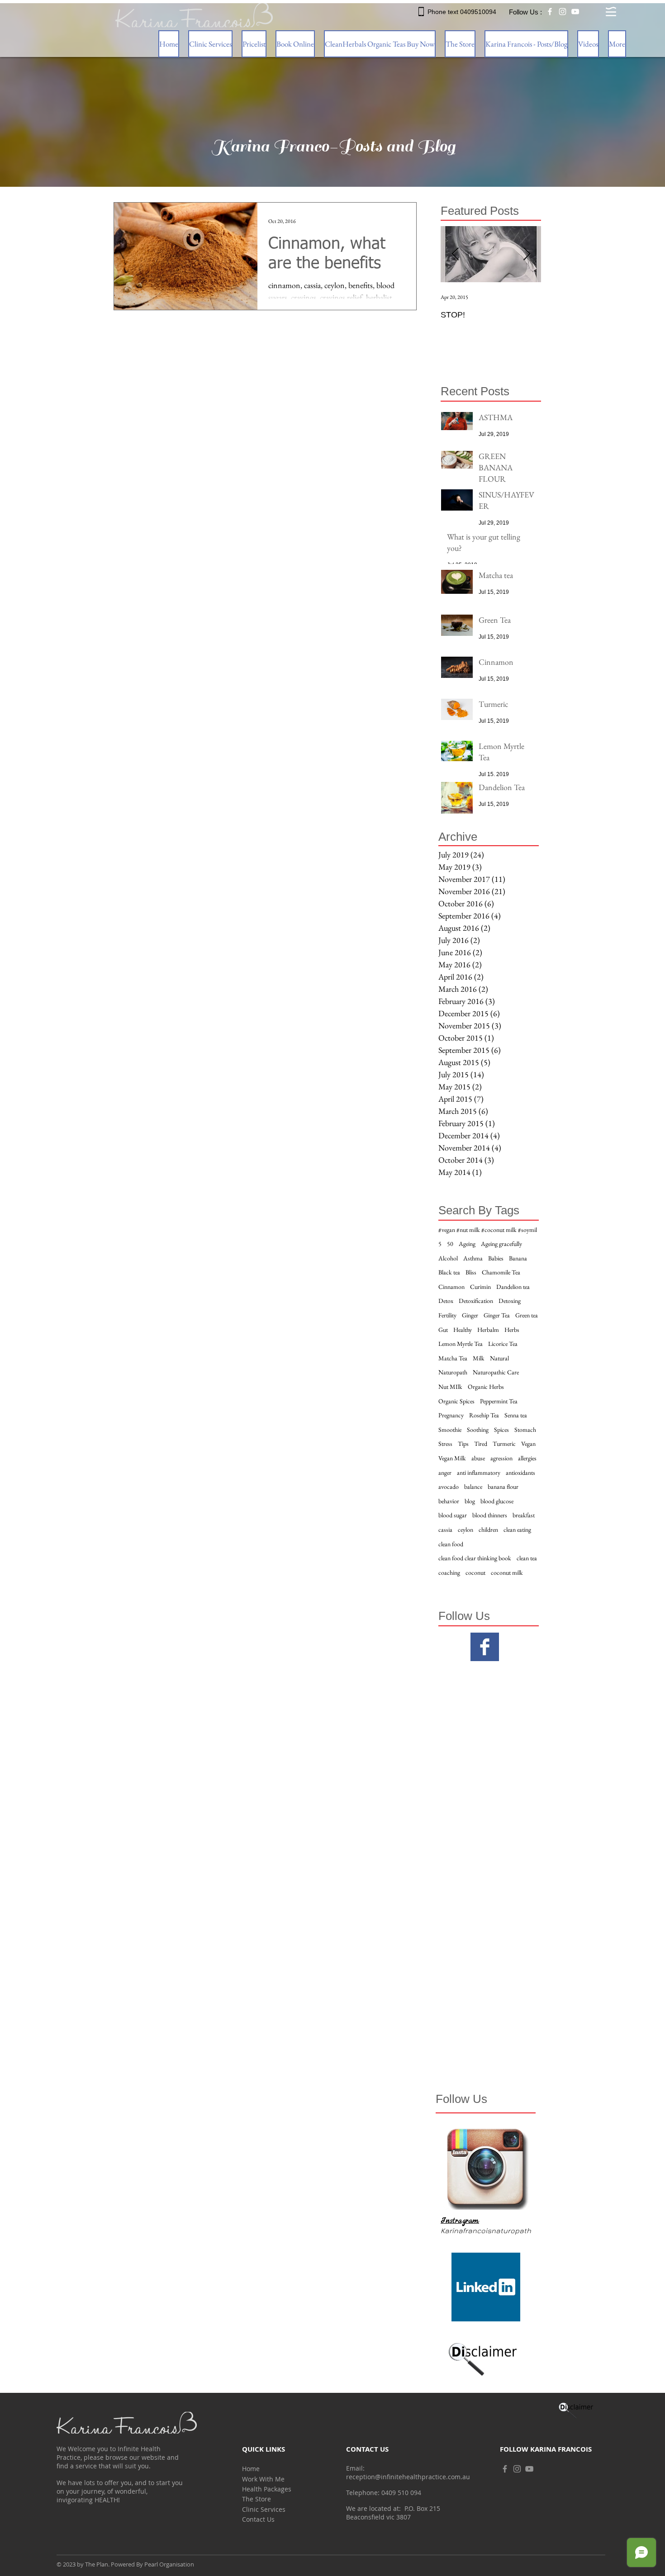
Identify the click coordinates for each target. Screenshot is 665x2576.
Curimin (480, 1287)
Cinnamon (451, 1287)
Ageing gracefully (501, 1244)
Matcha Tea (453, 1358)
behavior (449, 1501)
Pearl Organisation (169, 2564)
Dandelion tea (513, 1287)
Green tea (527, 1315)
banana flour (503, 1487)
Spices (501, 1430)
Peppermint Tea (499, 1401)
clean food (451, 1544)
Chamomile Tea (501, 1272)
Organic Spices (456, 1401)
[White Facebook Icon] (550, 12)
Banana (518, 1258)
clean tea (527, 1558)
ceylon (465, 1529)
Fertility (447, 1315)
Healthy (463, 1330)
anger (445, 1473)
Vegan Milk (452, 1458)
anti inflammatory (479, 1473)
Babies (496, 1258)
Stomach (525, 1430)
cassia (445, 1529)
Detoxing (510, 1301)
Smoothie (450, 1430)
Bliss (471, 1272)
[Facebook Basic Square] (485, 1647)
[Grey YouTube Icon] (529, 2469)
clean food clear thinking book (475, 1558)
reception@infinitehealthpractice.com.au (408, 2477)
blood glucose (497, 1501)
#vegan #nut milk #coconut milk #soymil (488, 1230)
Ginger (470, 1315)
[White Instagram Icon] (563, 12)
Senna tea (516, 1415)
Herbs (512, 1330)
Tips (463, 1444)
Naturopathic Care (496, 1372)
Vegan (528, 1444)
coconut (475, 1572)
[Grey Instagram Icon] (517, 2469)
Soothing (478, 1430)
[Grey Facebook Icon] (505, 2469)
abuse (478, 1458)
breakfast (524, 1515)
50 (450, 1244)
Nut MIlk (450, 1387)
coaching (449, 1572)
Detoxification (476, 1301)
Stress (445, 1444)
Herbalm (488, 1330)
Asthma (473, 1258)
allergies (527, 1458)
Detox (446, 1301)
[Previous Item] (455, 254)
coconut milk (507, 1572)
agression (501, 1458)
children (488, 1529)
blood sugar (453, 1515)
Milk (479, 1358)
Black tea (449, 1272)
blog (470, 1501)
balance (473, 1487)
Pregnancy (451, 1415)
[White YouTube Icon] (575, 12)
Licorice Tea (503, 1344)
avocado (449, 1487)
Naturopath (453, 1372)
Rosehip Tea (484, 1415)
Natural (499, 1358)
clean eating (517, 1529)
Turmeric (504, 1444)
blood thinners (490, 1515)
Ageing (467, 1244)
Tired (481, 1444)
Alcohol (448, 1258)
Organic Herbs (486, 1387)
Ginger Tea (497, 1315)
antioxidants (520, 1473)
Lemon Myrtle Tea (461, 1344)
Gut (443, 1330)
